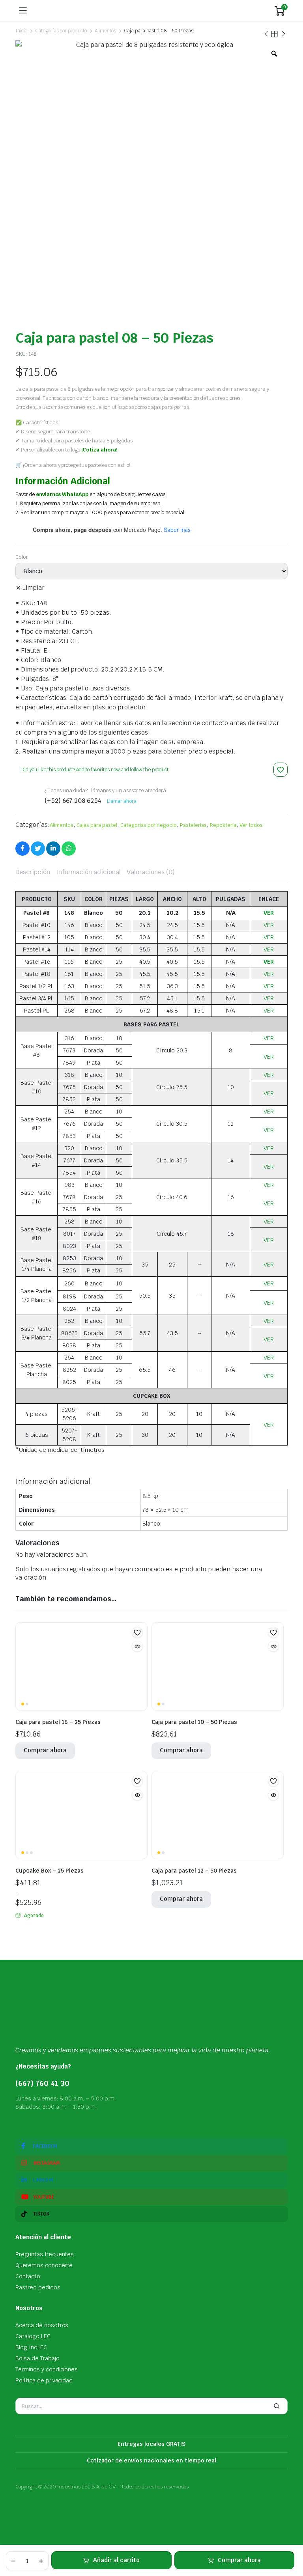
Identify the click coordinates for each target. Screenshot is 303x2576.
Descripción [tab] (33, 872)
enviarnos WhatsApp (62, 494)
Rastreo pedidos (38, 2287)
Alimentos (105, 31)
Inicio (21, 31)
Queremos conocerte (44, 2265)
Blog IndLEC (31, 2347)
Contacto (28, 2276)
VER (269, 913)
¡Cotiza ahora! (99, 450)
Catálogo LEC (33, 2336)
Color (22, 557)
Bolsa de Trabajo (37, 2358)
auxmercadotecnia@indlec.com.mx (67, 2122)
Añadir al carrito (116, 2560)
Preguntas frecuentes (45, 2254)
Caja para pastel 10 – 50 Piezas (194, 1722)
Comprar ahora (239, 2560)
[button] (281, 770)
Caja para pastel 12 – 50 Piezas (194, 1871)
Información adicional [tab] (88, 872)
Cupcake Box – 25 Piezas (50, 1871)
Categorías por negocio (149, 825)
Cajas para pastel (97, 825)
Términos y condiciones (47, 2369)
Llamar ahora (122, 801)
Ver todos (251, 825)
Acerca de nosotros (42, 2325)
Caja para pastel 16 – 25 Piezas (58, 1722)
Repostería (223, 825)
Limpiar (33, 588)
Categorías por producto (61, 31)
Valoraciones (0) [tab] (151, 872)
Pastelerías (193, 825)
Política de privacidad (44, 2380)
